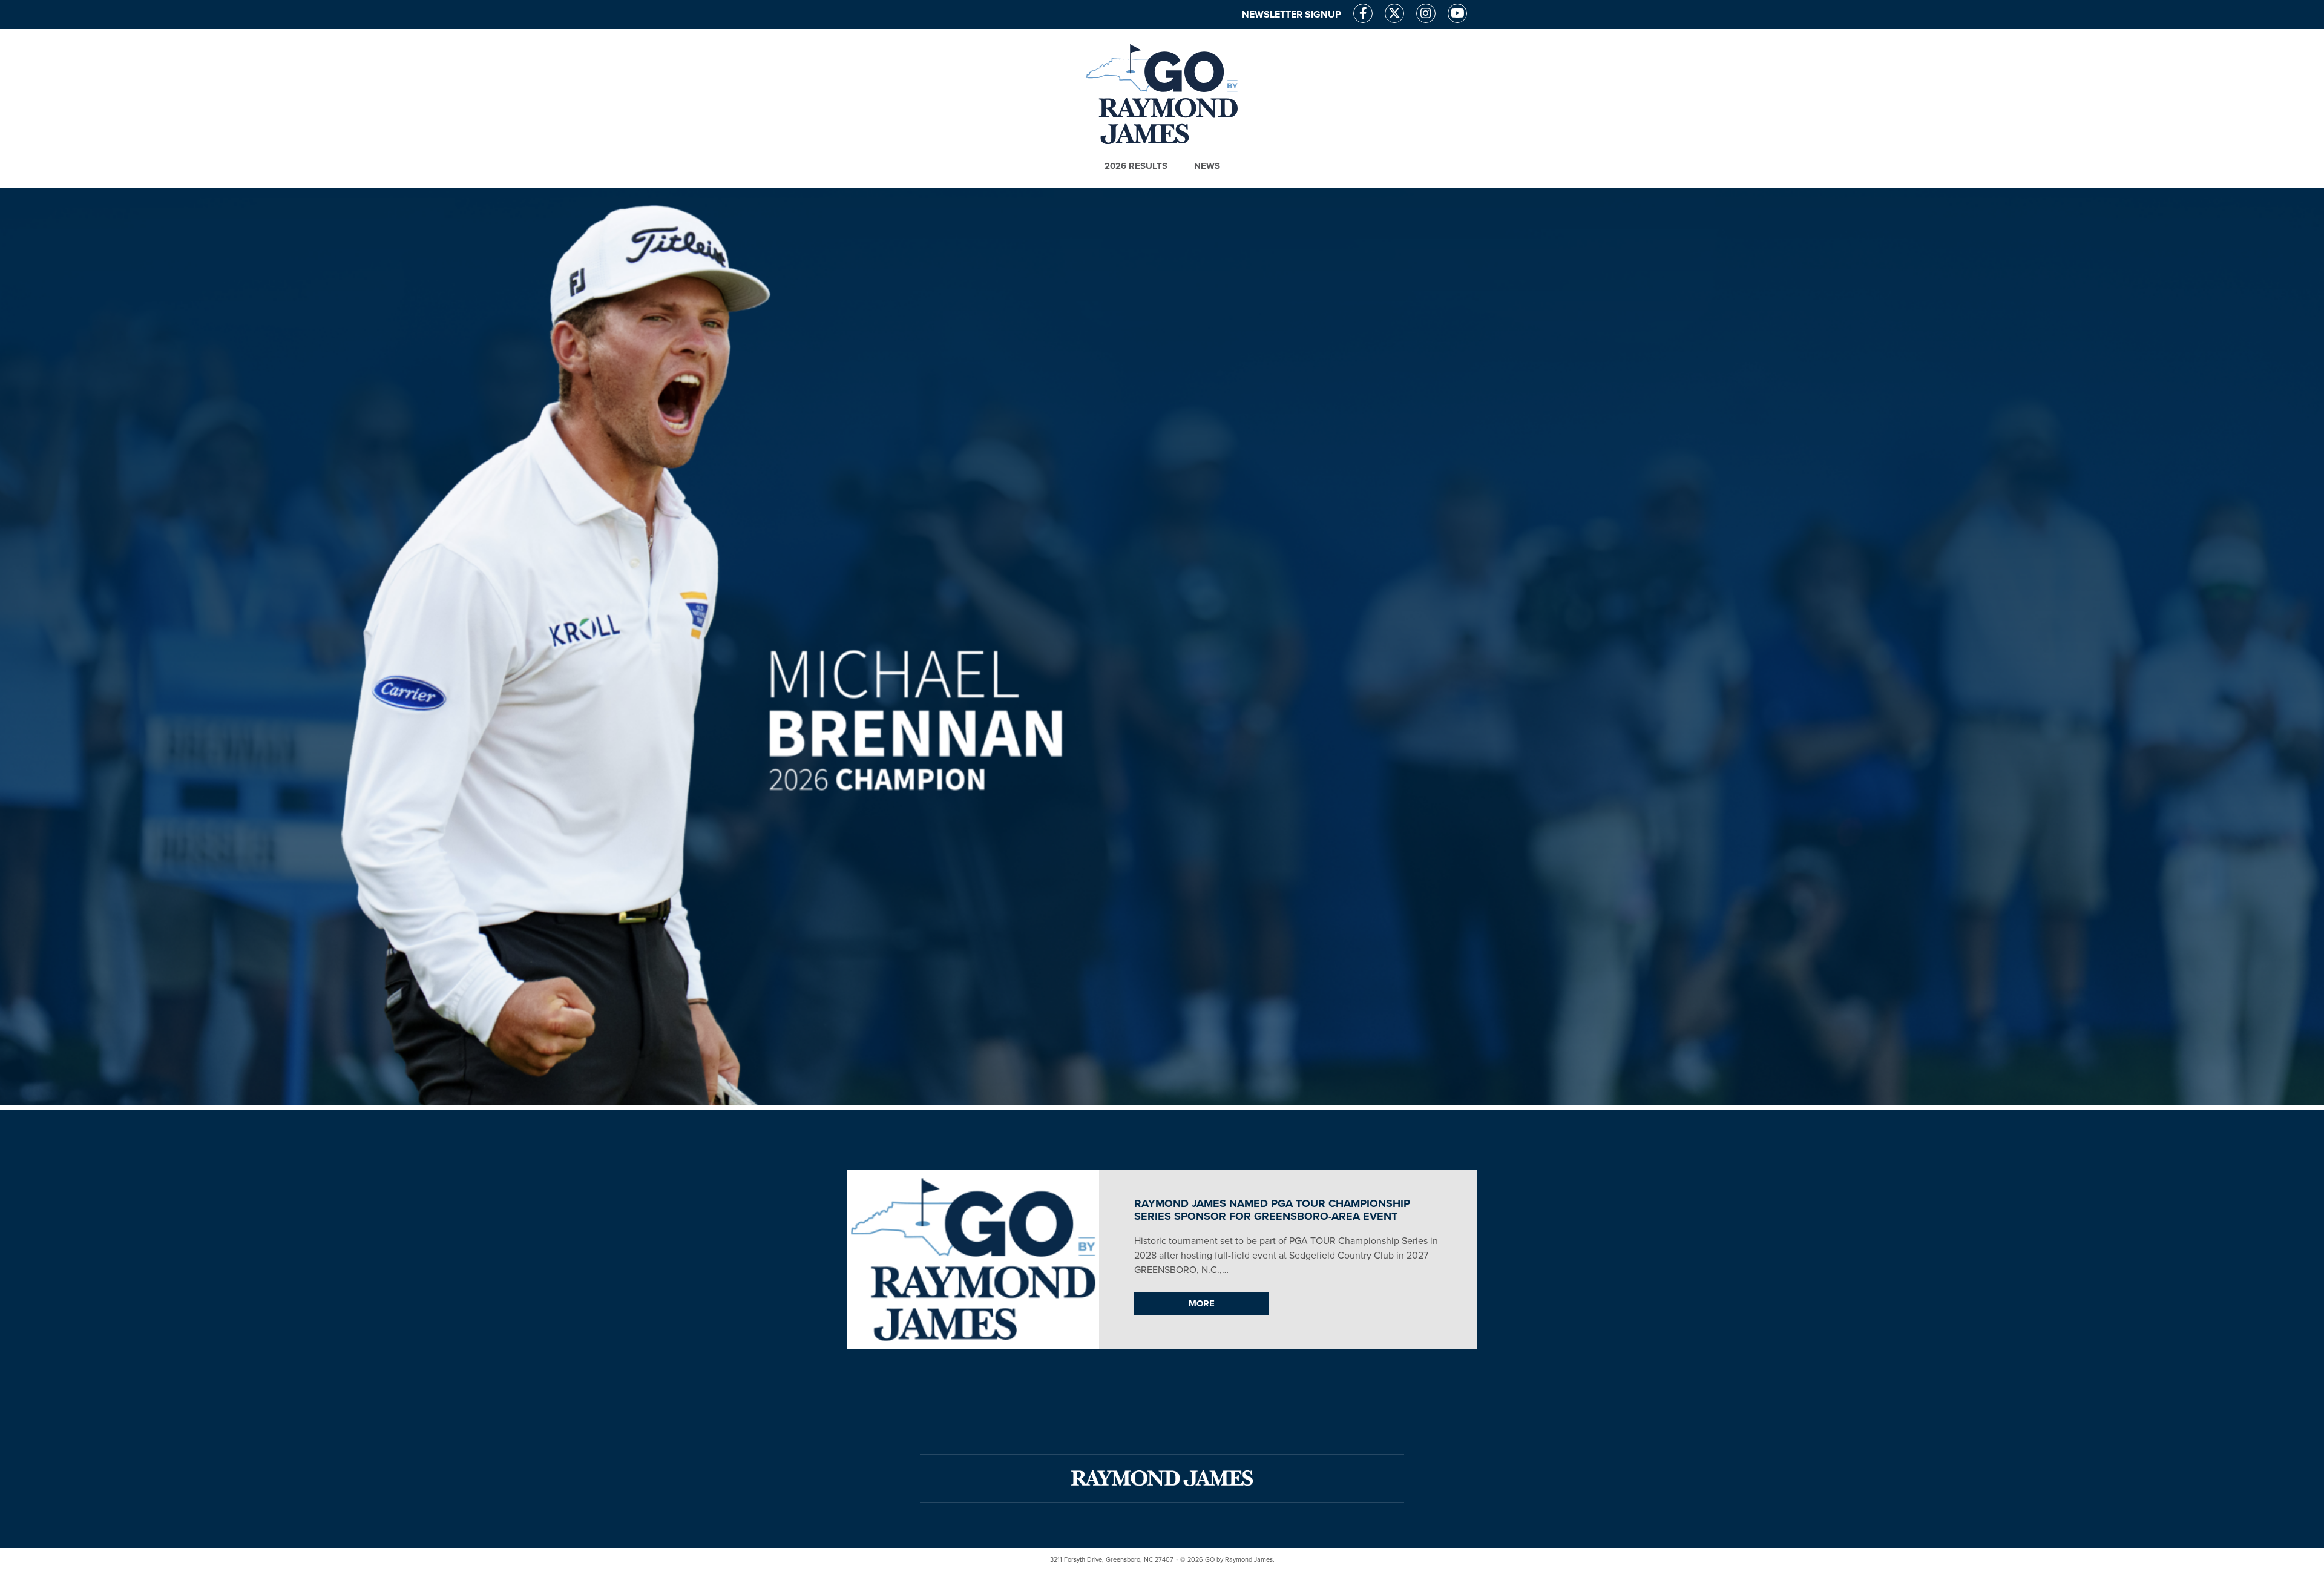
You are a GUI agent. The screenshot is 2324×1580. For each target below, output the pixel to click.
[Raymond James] (1162, 1478)
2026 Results (1136, 166)
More (1202, 1303)
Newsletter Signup (1292, 15)
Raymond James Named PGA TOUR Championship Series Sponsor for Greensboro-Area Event (1272, 1210)
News (1207, 166)
